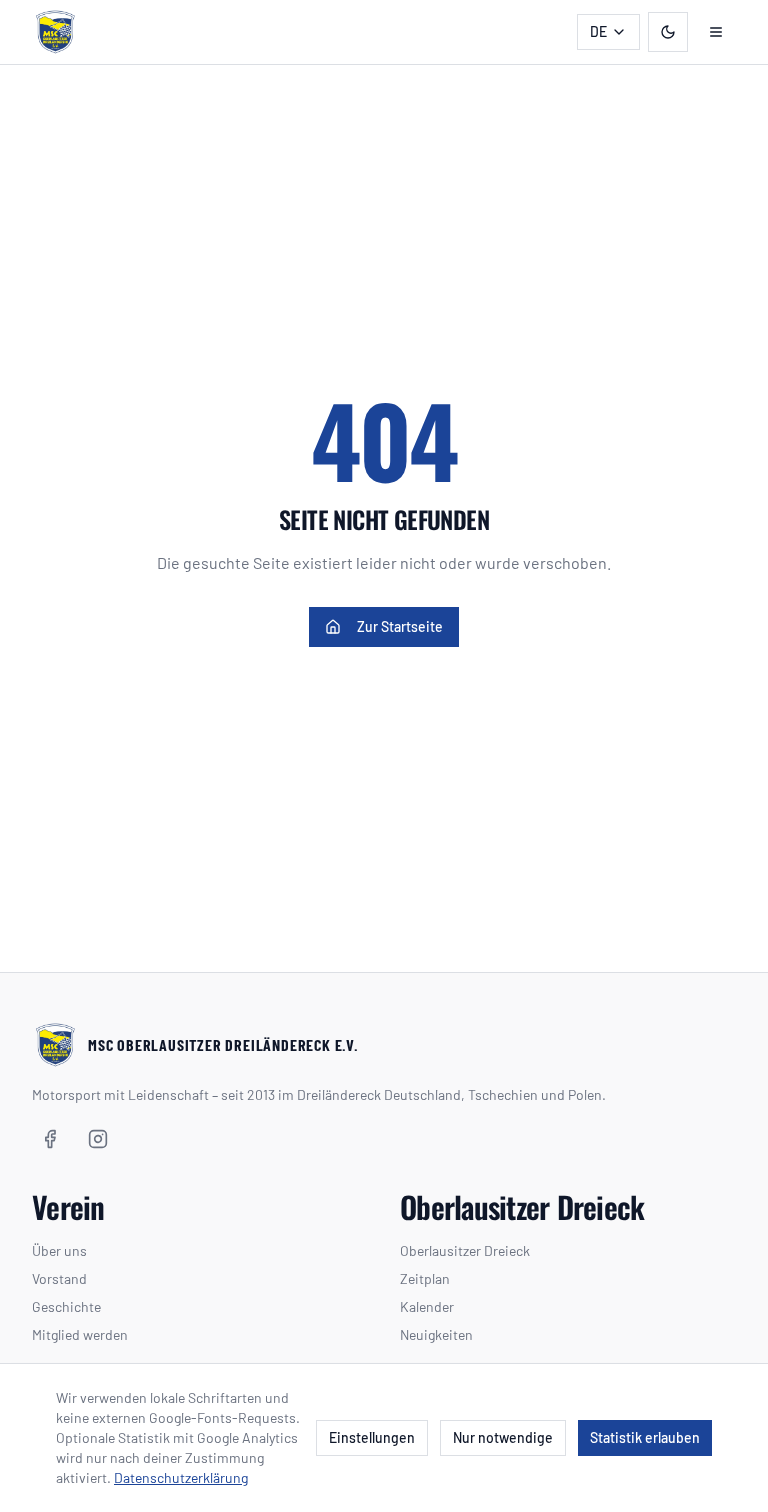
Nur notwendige (503, 1437)
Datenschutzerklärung (181, 1477)
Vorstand (59, 1278)
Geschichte (66, 1306)
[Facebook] (50, 1139)
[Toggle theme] (668, 32)
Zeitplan (425, 1278)
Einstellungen (372, 1437)
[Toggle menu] (716, 32)
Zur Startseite (400, 626)
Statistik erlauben (645, 1437)
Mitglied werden (80, 1334)
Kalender (427, 1306)
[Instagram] (98, 1139)
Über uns (59, 1250)
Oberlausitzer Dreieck (465, 1250)
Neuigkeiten (436, 1334)
